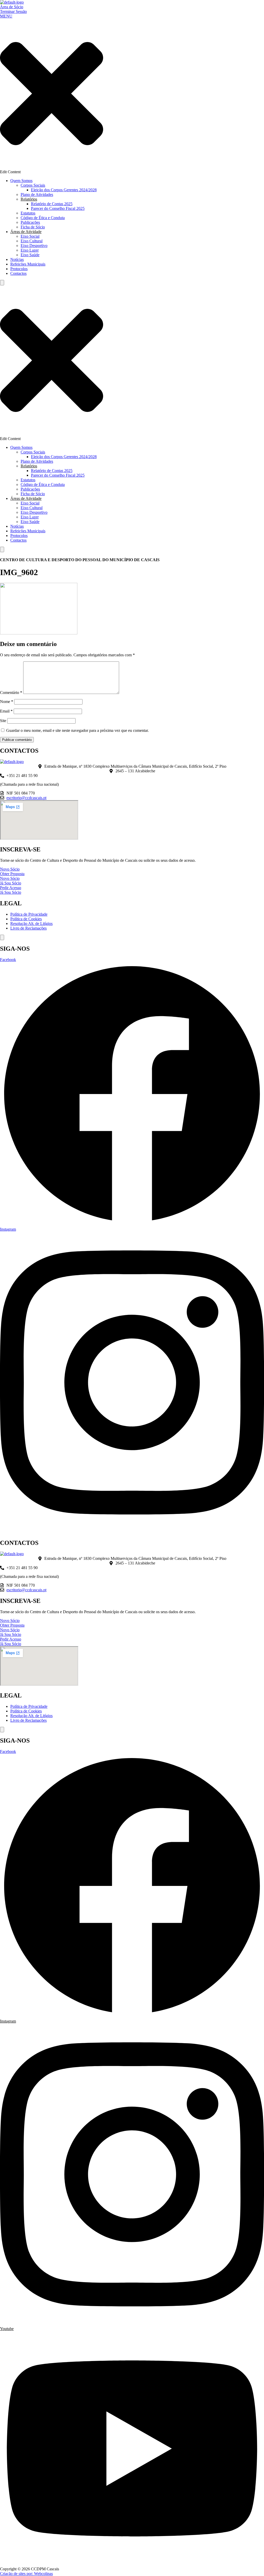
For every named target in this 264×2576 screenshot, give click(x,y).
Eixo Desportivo (34, 246)
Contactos (18, 273)
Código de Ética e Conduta (43, 218)
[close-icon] (52, 167)
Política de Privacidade (29, 914)
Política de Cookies (26, 919)
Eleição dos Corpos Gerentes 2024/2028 (64, 190)
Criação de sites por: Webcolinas (26, 2574)
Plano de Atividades (37, 194)
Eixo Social (30, 236)
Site (3, 721)
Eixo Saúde (30, 255)
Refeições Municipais (28, 264)
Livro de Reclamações (28, 928)
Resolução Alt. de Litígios (31, 923)
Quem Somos (21, 181)
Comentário (11, 693)
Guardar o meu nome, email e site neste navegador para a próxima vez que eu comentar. (77, 730)
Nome (7, 702)
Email (6, 711)
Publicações (30, 222)
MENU (6, 16)
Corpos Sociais (33, 185)
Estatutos (28, 213)
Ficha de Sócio (33, 227)
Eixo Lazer (30, 250)
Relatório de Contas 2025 (52, 204)
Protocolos (19, 269)
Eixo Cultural (32, 241)
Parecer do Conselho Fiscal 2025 (58, 208)
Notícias (17, 259)
